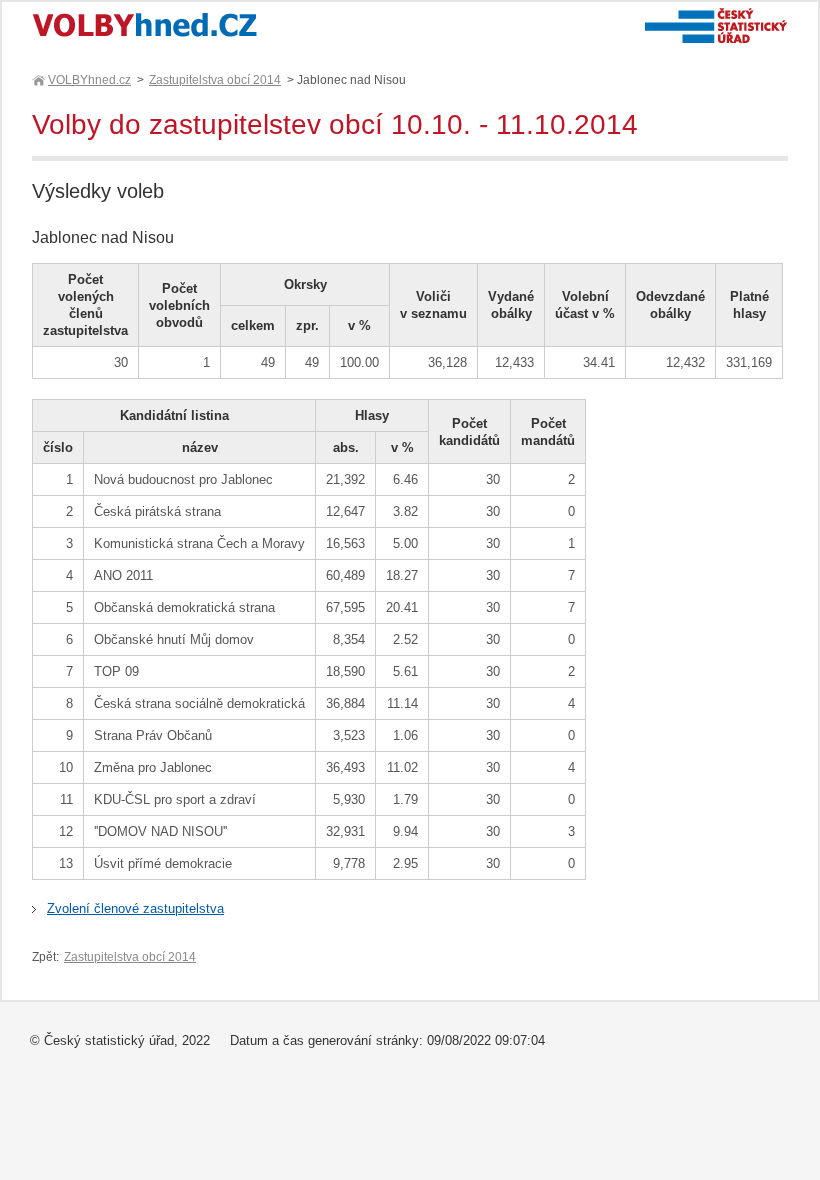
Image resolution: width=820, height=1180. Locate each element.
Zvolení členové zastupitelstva (135, 908)
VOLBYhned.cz (89, 80)
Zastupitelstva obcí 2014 (215, 80)
